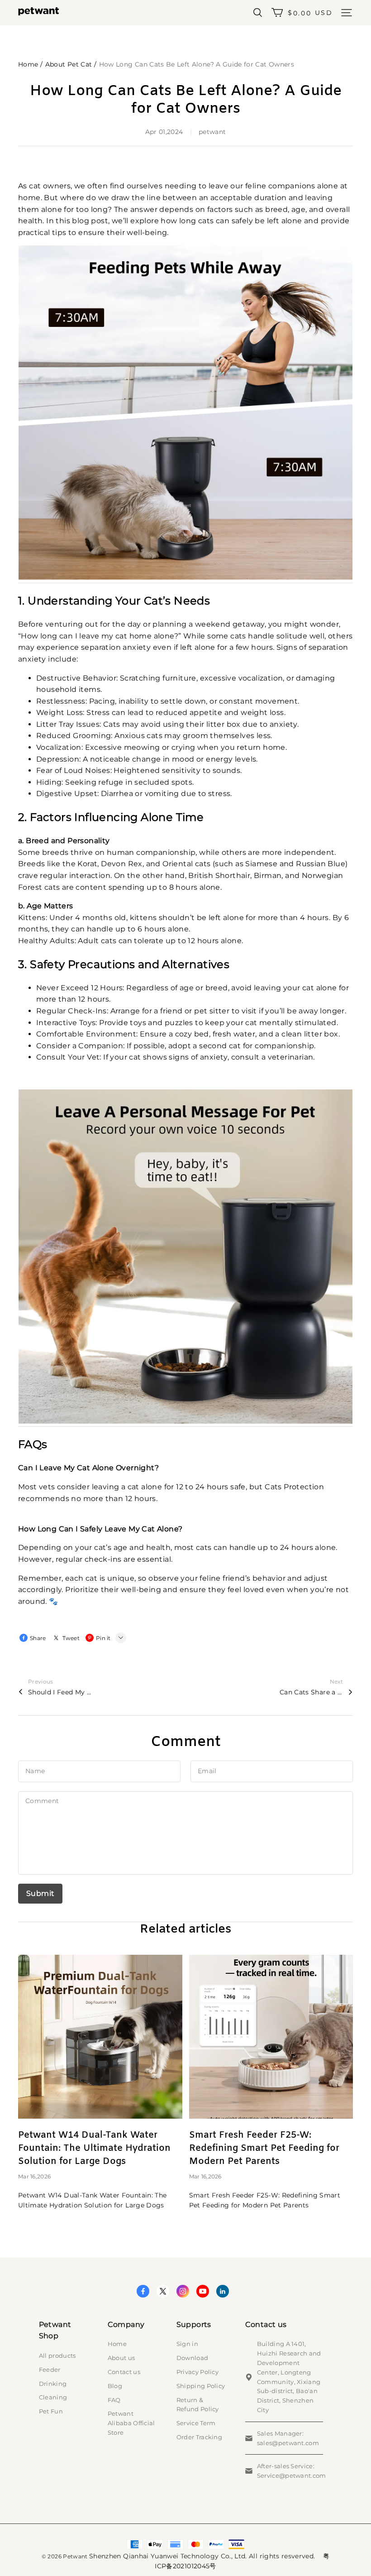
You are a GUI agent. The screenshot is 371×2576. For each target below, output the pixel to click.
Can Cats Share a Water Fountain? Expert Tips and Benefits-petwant (311, 1692)
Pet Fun (51, 2411)
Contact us (124, 2372)
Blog (115, 2386)
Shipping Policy (201, 2386)
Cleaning (53, 2397)
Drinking (53, 2384)
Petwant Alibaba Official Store (131, 2423)
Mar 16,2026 (34, 2176)
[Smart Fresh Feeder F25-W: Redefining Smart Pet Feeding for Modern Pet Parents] (271, 2037)
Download (193, 2358)
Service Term (196, 2423)
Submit (40, 1893)
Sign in (187, 2344)
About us (121, 2358)
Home (28, 64)
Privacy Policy (198, 2372)
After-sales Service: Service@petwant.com (292, 2471)
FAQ (114, 2400)
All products (57, 2355)
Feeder (50, 2370)
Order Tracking (200, 2437)
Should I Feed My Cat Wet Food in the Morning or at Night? (60, 1692)
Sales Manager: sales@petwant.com (288, 2438)
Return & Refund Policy (198, 2405)
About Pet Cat (69, 64)
